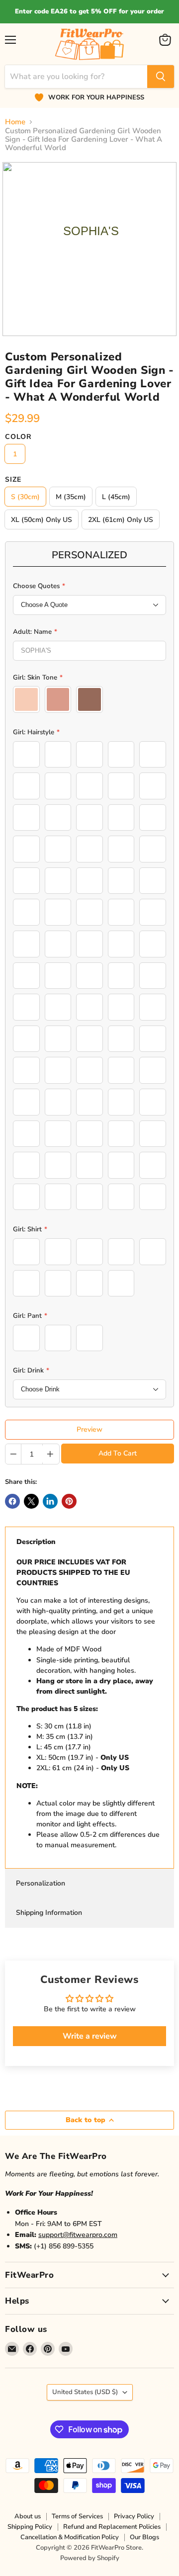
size (13, 480)
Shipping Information (49, 1913)
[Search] (161, 77)
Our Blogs (144, 2537)
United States (85, 2392)
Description (36, 1542)
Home (15, 122)
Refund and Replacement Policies (112, 2527)
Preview (89, 1429)
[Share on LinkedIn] (50, 1501)
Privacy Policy (134, 2516)
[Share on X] (31, 1501)
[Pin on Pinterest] (69, 1501)
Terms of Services (77, 2516)
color (18, 437)
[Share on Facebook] (12, 1501)
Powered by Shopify (90, 2558)
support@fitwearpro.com (78, 2235)
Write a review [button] (90, 2036)
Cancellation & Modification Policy (70, 2537)
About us (28, 2516)
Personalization (41, 1883)
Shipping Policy (30, 2527)
